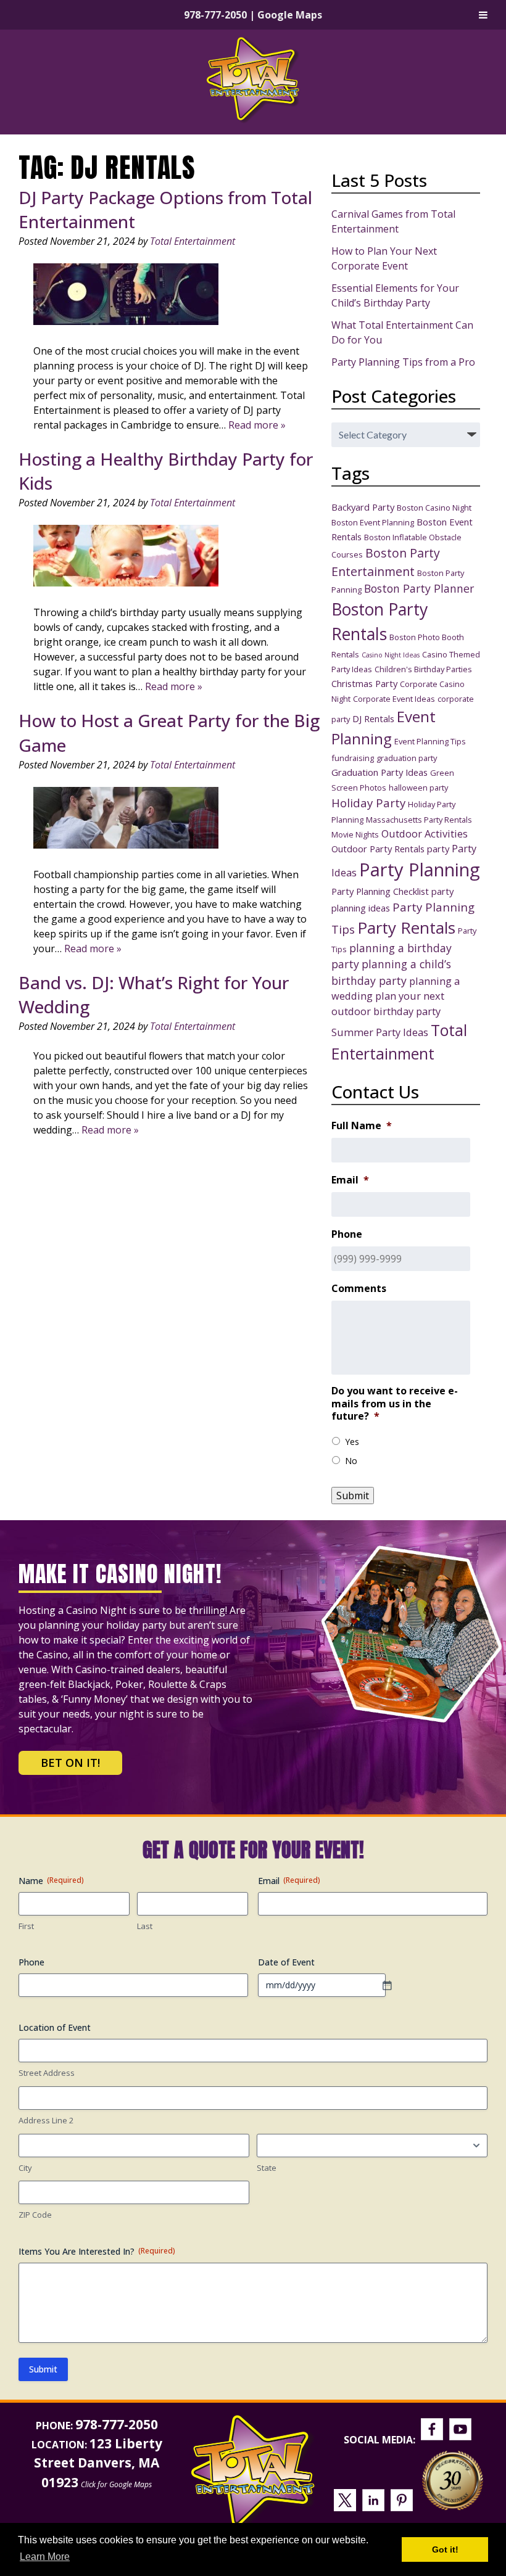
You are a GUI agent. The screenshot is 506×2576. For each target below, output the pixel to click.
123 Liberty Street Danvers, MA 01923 (98, 2463)
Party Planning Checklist (380, 891)
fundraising (353, 758)
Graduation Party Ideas (379, 772)
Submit (353, 1496)
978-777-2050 (215, 15)
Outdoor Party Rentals (378, 849)
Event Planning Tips (430, 741)
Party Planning (420, 870)
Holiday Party (368, 803)
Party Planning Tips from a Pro (403, 362)
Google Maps (290, 15)
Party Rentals (406, 928)
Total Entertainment (193, 241)
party (438, 849)
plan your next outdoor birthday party (388, 1003)
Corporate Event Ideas (394, 699)
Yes (352, 1442)
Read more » (257, 425)
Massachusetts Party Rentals (419, 820)
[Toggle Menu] (483, 15)
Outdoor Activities (425, 833)
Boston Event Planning (373, 522)
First (26, 1926)
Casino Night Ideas (391, 655)
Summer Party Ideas (380, 1032)
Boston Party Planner (419, 588)
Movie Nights (355, 834)
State (267, 2168)
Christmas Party (364, 683)
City (25, 2168)
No (351, 1461)
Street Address (47, 2073)
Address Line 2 (46, 2120)
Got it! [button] (445, 2549)
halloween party (418, 788)
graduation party (407, 758)
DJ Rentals (373, 718)
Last (145, 1926)
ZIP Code (35, 2215)
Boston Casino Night (434, 508)
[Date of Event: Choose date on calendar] (393, 1985)
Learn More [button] (45, 2557)
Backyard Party (363, 507)
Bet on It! (70, 1763)
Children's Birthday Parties (423, 669)
